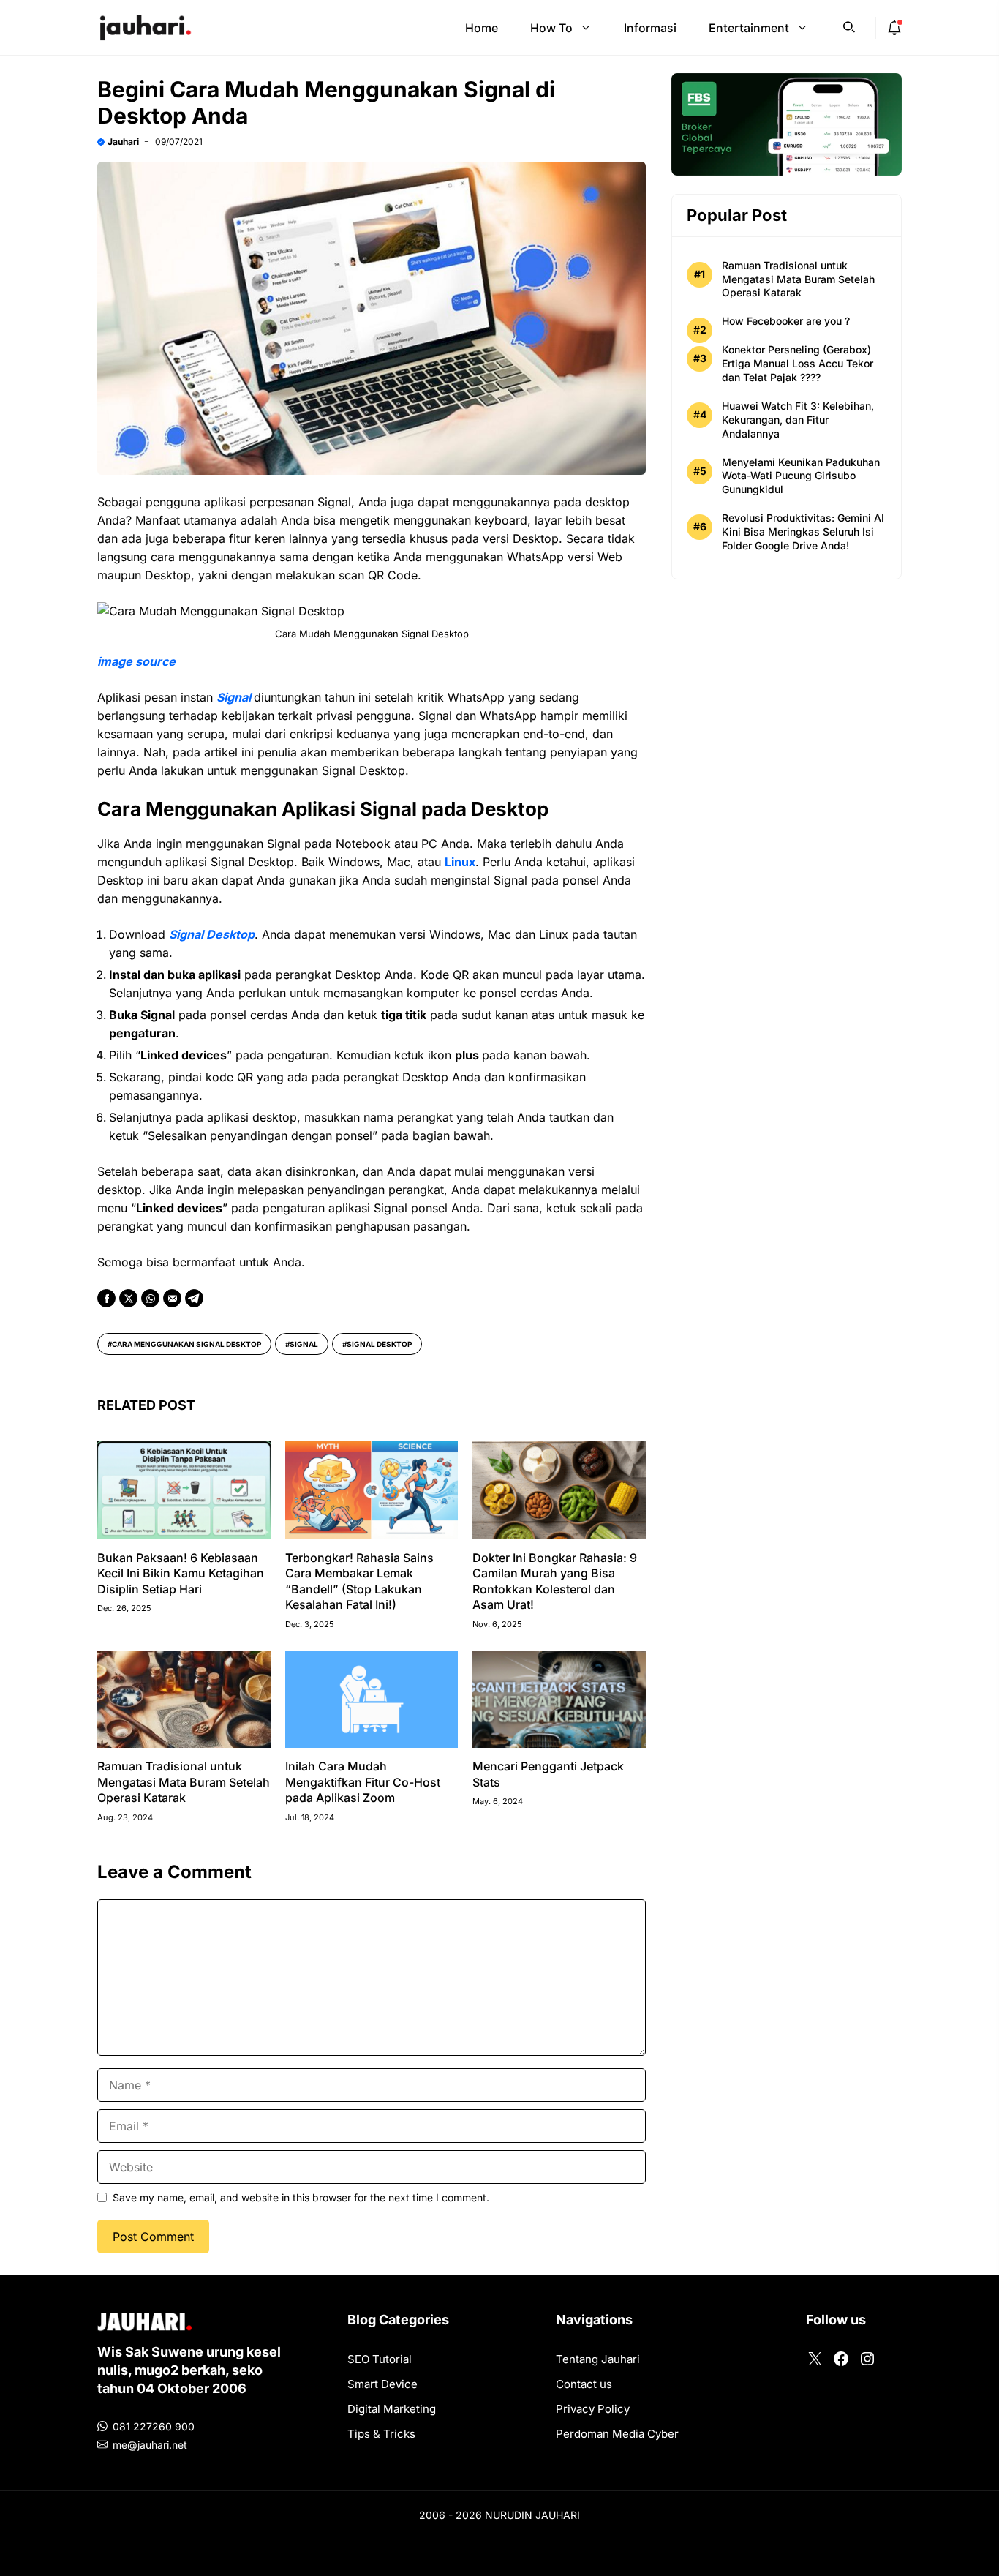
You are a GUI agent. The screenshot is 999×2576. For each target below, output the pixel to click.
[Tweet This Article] (128, 1298)
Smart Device (382, 2384)
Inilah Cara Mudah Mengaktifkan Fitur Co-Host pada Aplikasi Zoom (363, 1782)
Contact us (584, 2384)
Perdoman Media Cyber (617, 2434)
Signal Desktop (379, 1344)
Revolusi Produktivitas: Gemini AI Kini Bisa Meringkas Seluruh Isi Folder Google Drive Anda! (803, 532)
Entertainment (749, 28)
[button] (849, 26)
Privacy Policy (593, 2409)
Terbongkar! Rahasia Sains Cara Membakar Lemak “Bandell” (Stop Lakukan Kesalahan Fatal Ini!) (359, 1581)
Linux (460, 862)
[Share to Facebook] (106, 1298)
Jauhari (123, 142)
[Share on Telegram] (194, 1298)
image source (136, 661)
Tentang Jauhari (598, 2359)
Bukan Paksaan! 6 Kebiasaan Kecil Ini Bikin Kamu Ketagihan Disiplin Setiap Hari (181, 1573)
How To (551, 28)
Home (482, 28)
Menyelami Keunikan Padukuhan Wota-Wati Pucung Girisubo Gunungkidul (801, 476)
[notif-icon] (894, 28)
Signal (304, 1344)
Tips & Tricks (381, 2434)
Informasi (650, 28)
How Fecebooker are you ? (786, 322)
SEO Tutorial (380, 2359)
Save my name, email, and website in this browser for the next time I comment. (301, 2197)
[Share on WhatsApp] (150, 1298)
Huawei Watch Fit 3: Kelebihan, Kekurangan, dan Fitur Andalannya (798, 420)
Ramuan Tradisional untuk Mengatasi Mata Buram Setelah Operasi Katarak (184, 1782)
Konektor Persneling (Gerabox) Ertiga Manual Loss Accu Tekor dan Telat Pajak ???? (798, 363)
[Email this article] (172, 1298)
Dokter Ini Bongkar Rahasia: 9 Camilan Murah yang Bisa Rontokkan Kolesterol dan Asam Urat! (555, 1581)
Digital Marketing (392, 2409)
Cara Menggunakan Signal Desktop (186, 1344)
